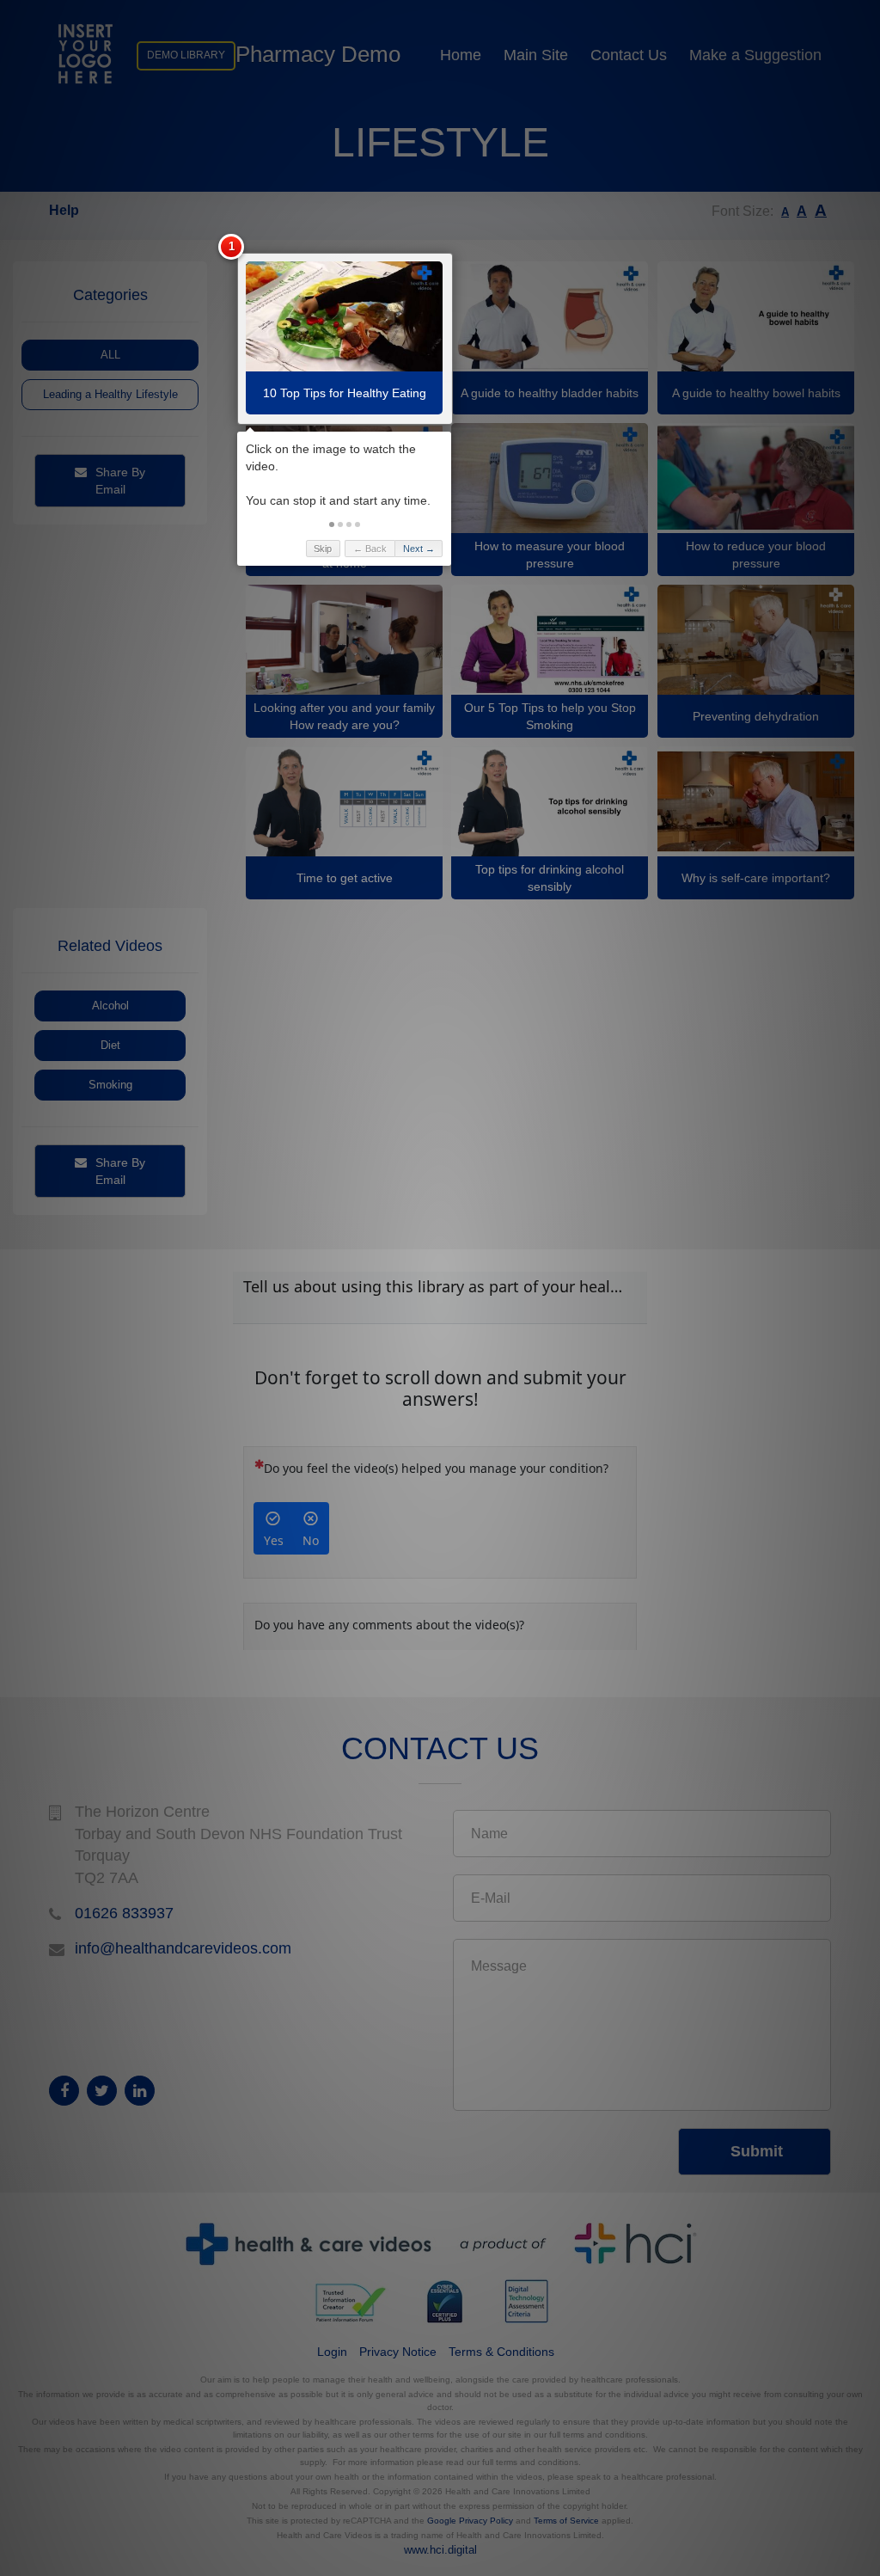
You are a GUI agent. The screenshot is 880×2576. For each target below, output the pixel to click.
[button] (332, 524)
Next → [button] (419, 549)
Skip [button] (323, 549)
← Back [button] (370, 549)
